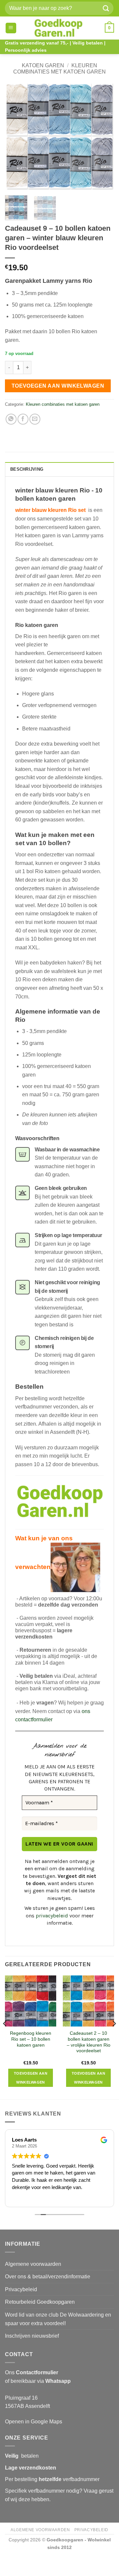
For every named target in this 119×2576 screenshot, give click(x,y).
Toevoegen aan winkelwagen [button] (31, 2078)
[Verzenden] (106, 8)
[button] (11, 28)
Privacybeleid (21, 2289)
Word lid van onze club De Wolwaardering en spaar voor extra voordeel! (58, 2319)
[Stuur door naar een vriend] (35, 419)
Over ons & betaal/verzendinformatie (48, 2277)
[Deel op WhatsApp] (11, 419)
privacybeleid (52, 1916)
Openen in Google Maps (34, 2422)
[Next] (103, 136)
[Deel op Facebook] (23, 419)
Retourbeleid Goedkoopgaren (40, 2302)
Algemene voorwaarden (33, 2264)
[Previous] (16, 136)
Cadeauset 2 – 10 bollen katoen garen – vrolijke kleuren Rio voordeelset (89, 2042)
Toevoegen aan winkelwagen (58, 386)
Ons (32, 2372)
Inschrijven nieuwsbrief (32, 2336)
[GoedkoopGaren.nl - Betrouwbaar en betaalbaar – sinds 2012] (58, 28)
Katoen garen (43, 65)
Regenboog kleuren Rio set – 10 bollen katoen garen (31, 2039)
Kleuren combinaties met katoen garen (63, 404)
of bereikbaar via (38, 2381)
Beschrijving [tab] (27, 469)
